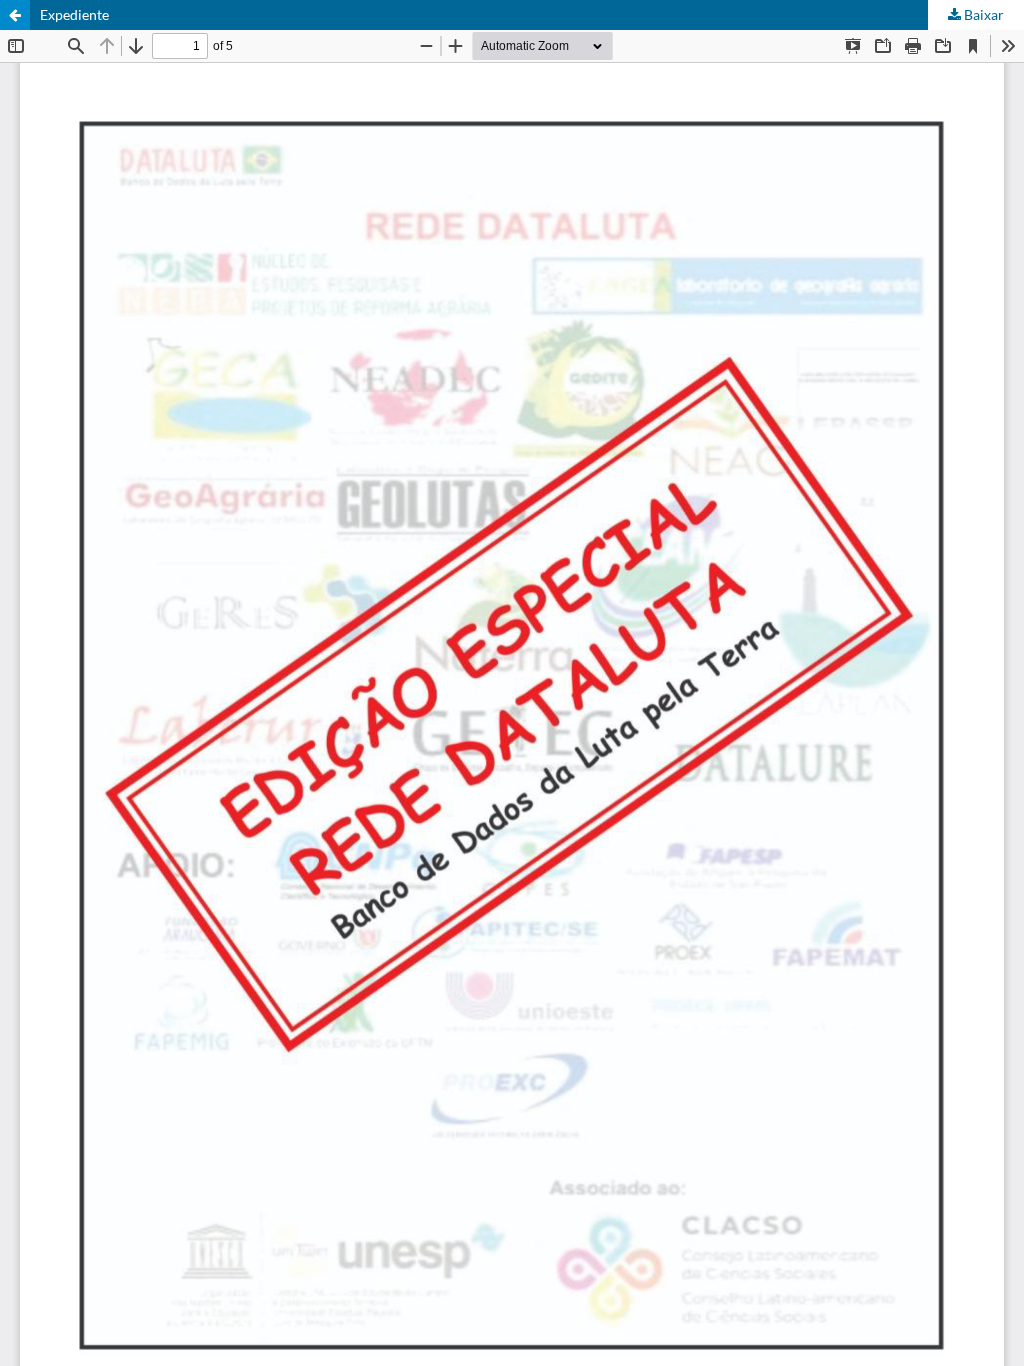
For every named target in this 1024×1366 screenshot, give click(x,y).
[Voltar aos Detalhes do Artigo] (15, 15)
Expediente (74, 14)
